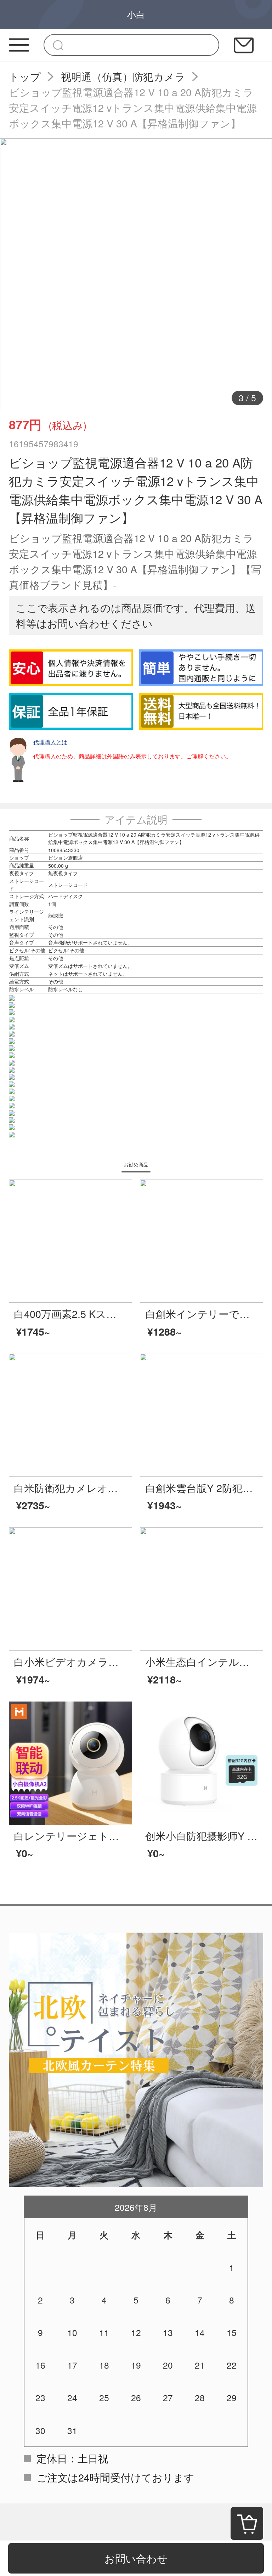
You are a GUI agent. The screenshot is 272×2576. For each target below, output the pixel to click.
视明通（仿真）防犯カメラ (123, 76)
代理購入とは (50, 742)
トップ (25, 76)
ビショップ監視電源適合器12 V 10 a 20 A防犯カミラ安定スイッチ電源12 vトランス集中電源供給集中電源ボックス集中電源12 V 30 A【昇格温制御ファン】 (133, 107)
